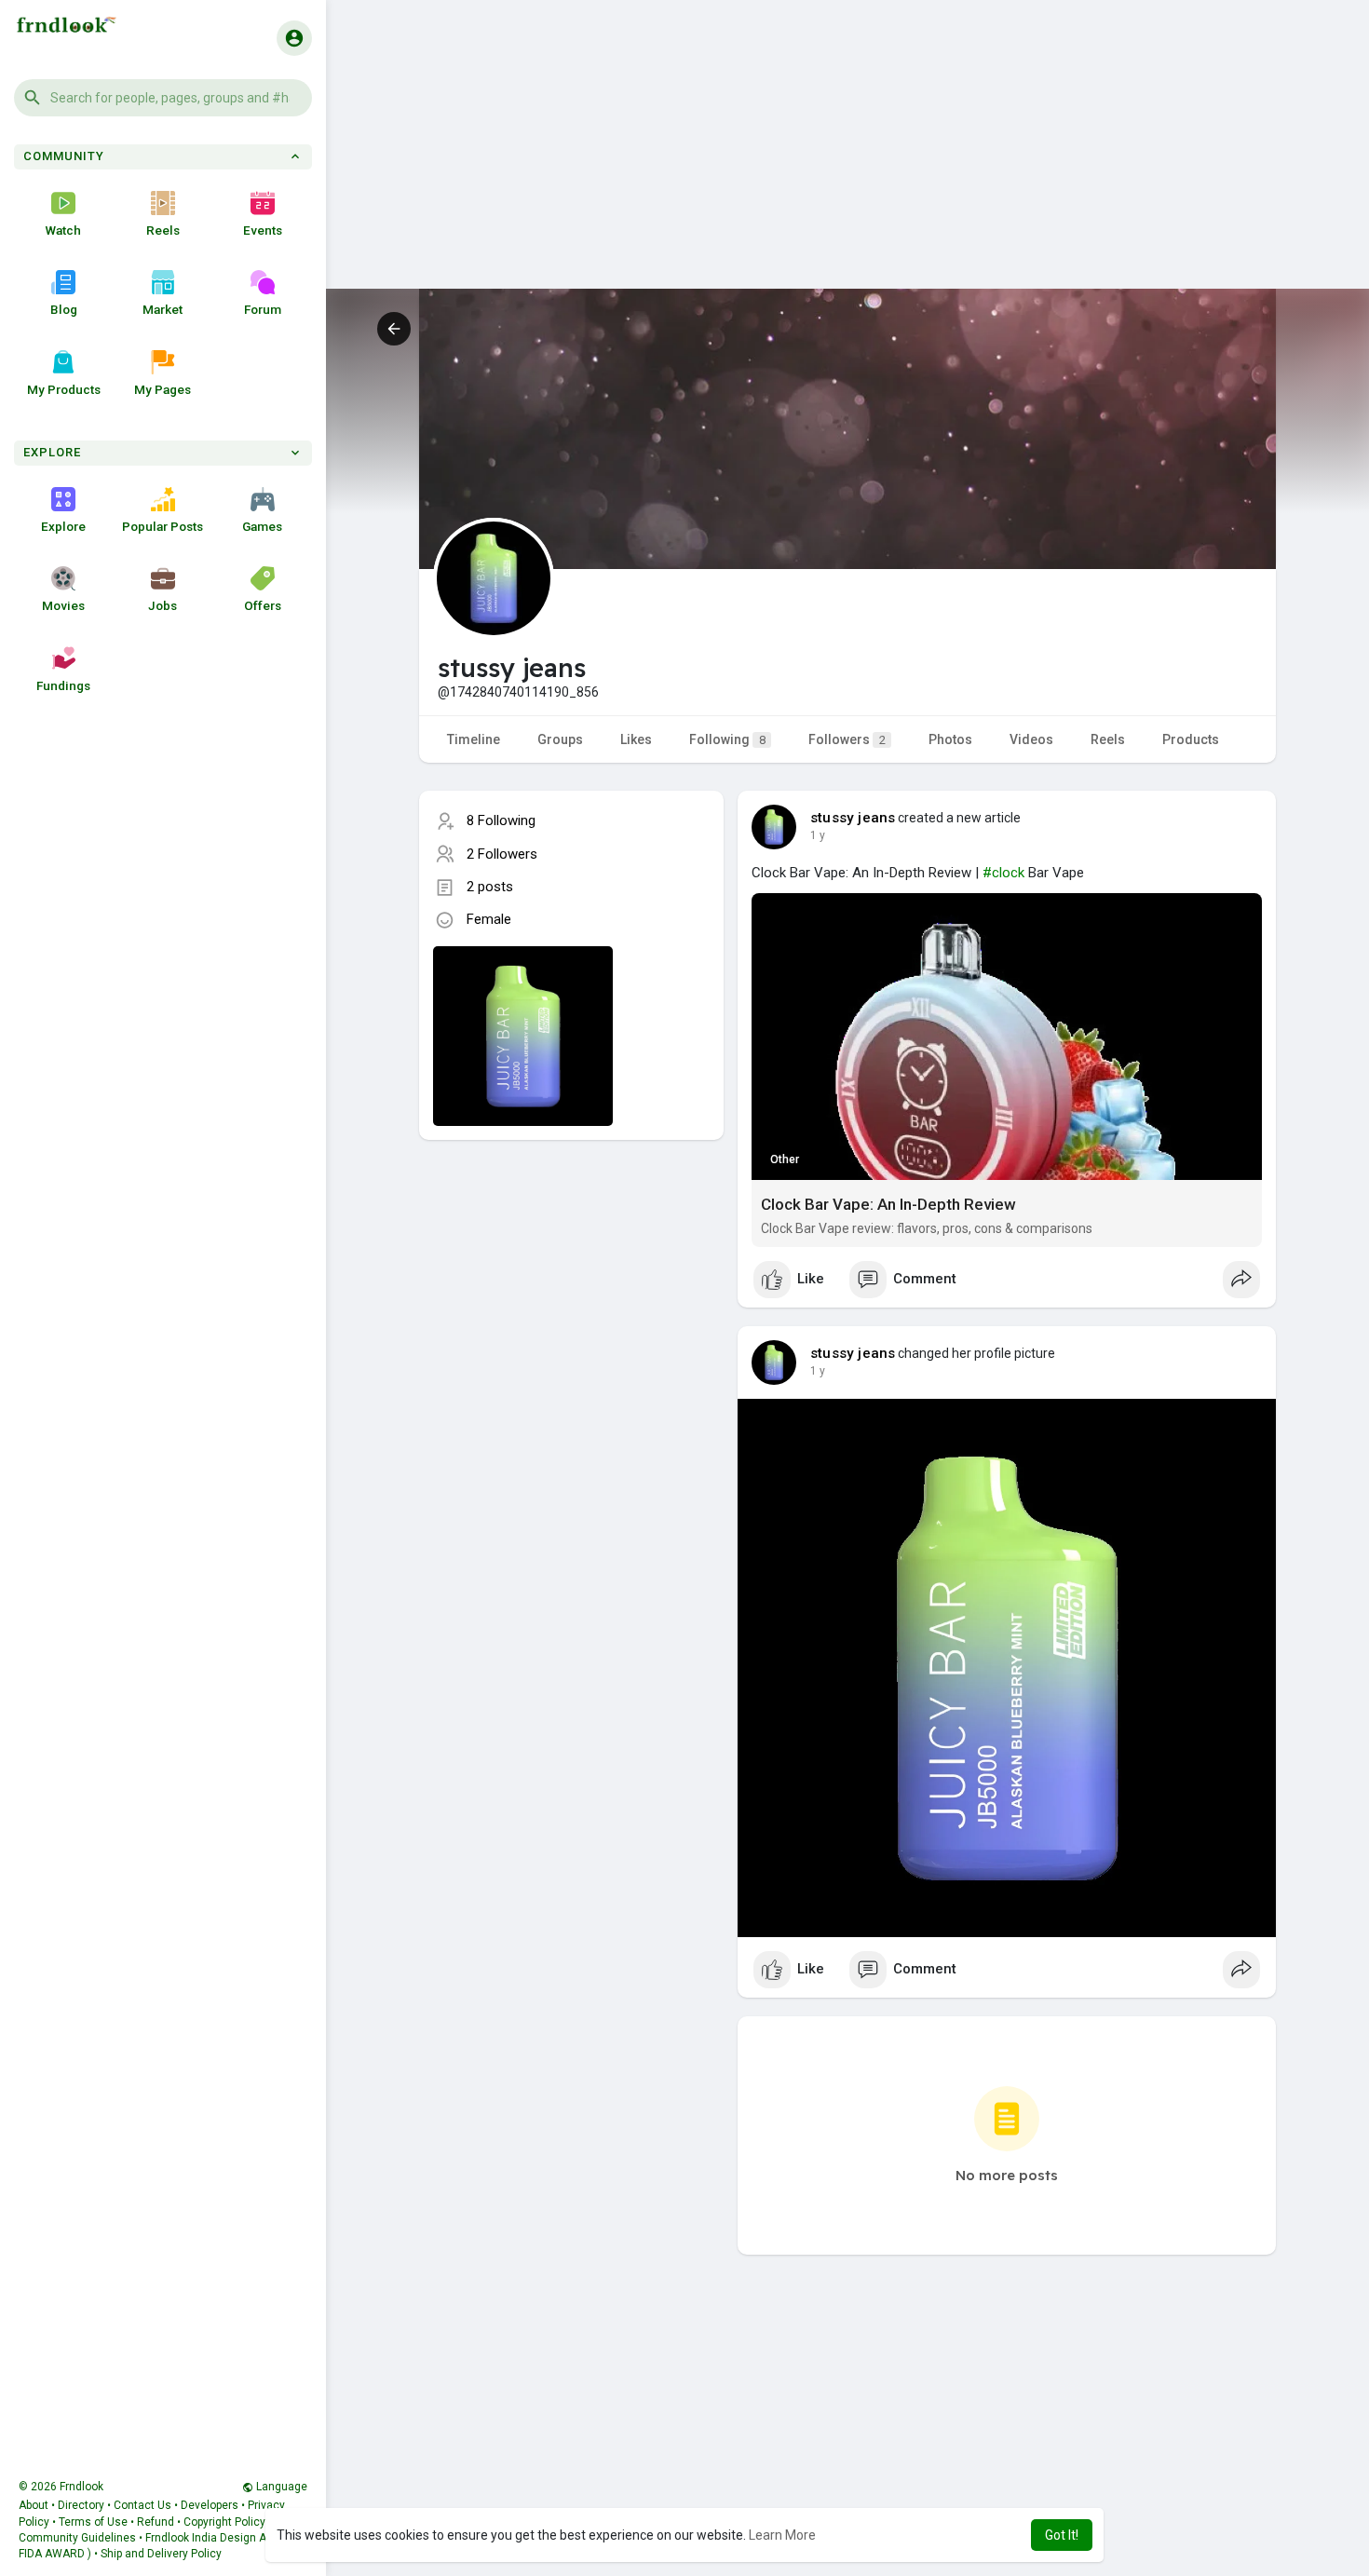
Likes (636, 739)
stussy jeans (853, 818)
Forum (263, 309)
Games (262, 526)
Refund (156, 2522)
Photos (950, 739)
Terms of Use (93, 2522)
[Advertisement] (847, 158)
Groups (560, 739)
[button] (163, 98)
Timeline (474, 739)
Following (727, 739)
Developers (210, 2505)
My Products (64, 389)
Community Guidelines (77, 2538)
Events (263, 230)
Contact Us (142, 2505)
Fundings (63, 685)
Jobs (163, 605)
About (34, 2505)
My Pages (163, 389)
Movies (63, 605)
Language (280, 2487)
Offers (263, 605)
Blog (64, 309)
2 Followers (502, 854)
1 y (818, 835)
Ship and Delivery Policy (161, 2554)
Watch (63, 230)
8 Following (501, 820)
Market (163, 309)
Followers (847, 739)
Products (1191, 739)
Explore (63, 526)
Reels (163, 230)
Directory (81, 2505)
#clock (1003, 873)
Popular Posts (163, 526)
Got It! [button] (1062, 2535)
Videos (1031, 739)
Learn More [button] (782, 2535)
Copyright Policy (224, 2522)
